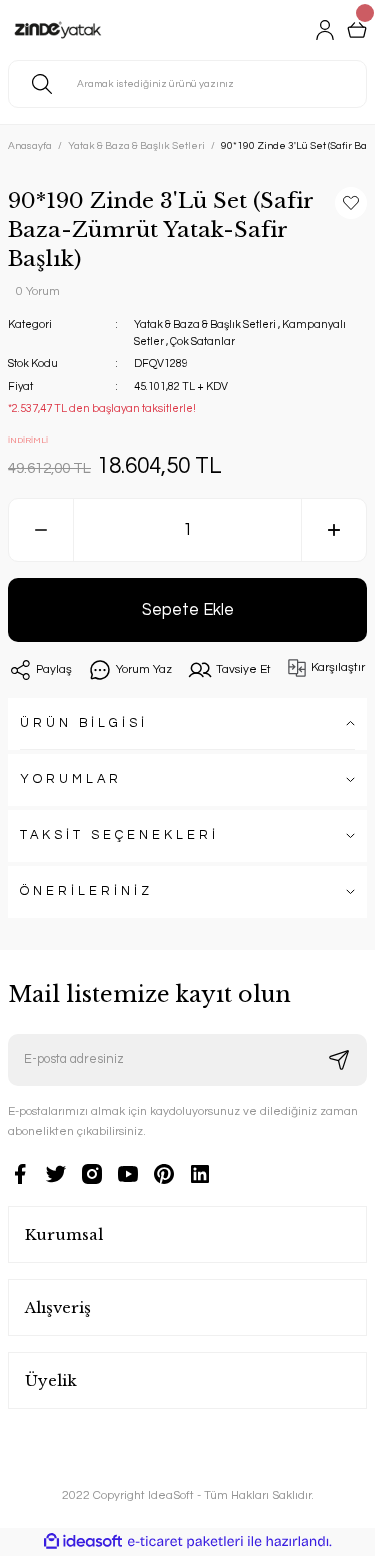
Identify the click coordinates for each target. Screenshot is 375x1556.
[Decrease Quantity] (41, 530)
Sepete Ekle (188, 609)
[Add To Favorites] (351, 203)
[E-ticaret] (185, 1541)
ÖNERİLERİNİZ (86, 891)
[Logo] (58, 30)
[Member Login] (325, 30)
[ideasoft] (83, 1542)
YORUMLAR (71, 779)
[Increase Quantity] (334, 530)
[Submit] (339, 1060)
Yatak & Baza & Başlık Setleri (205, 324)
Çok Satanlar (202, 341)
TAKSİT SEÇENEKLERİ (119, 835)
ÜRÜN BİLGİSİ (84, 723)
